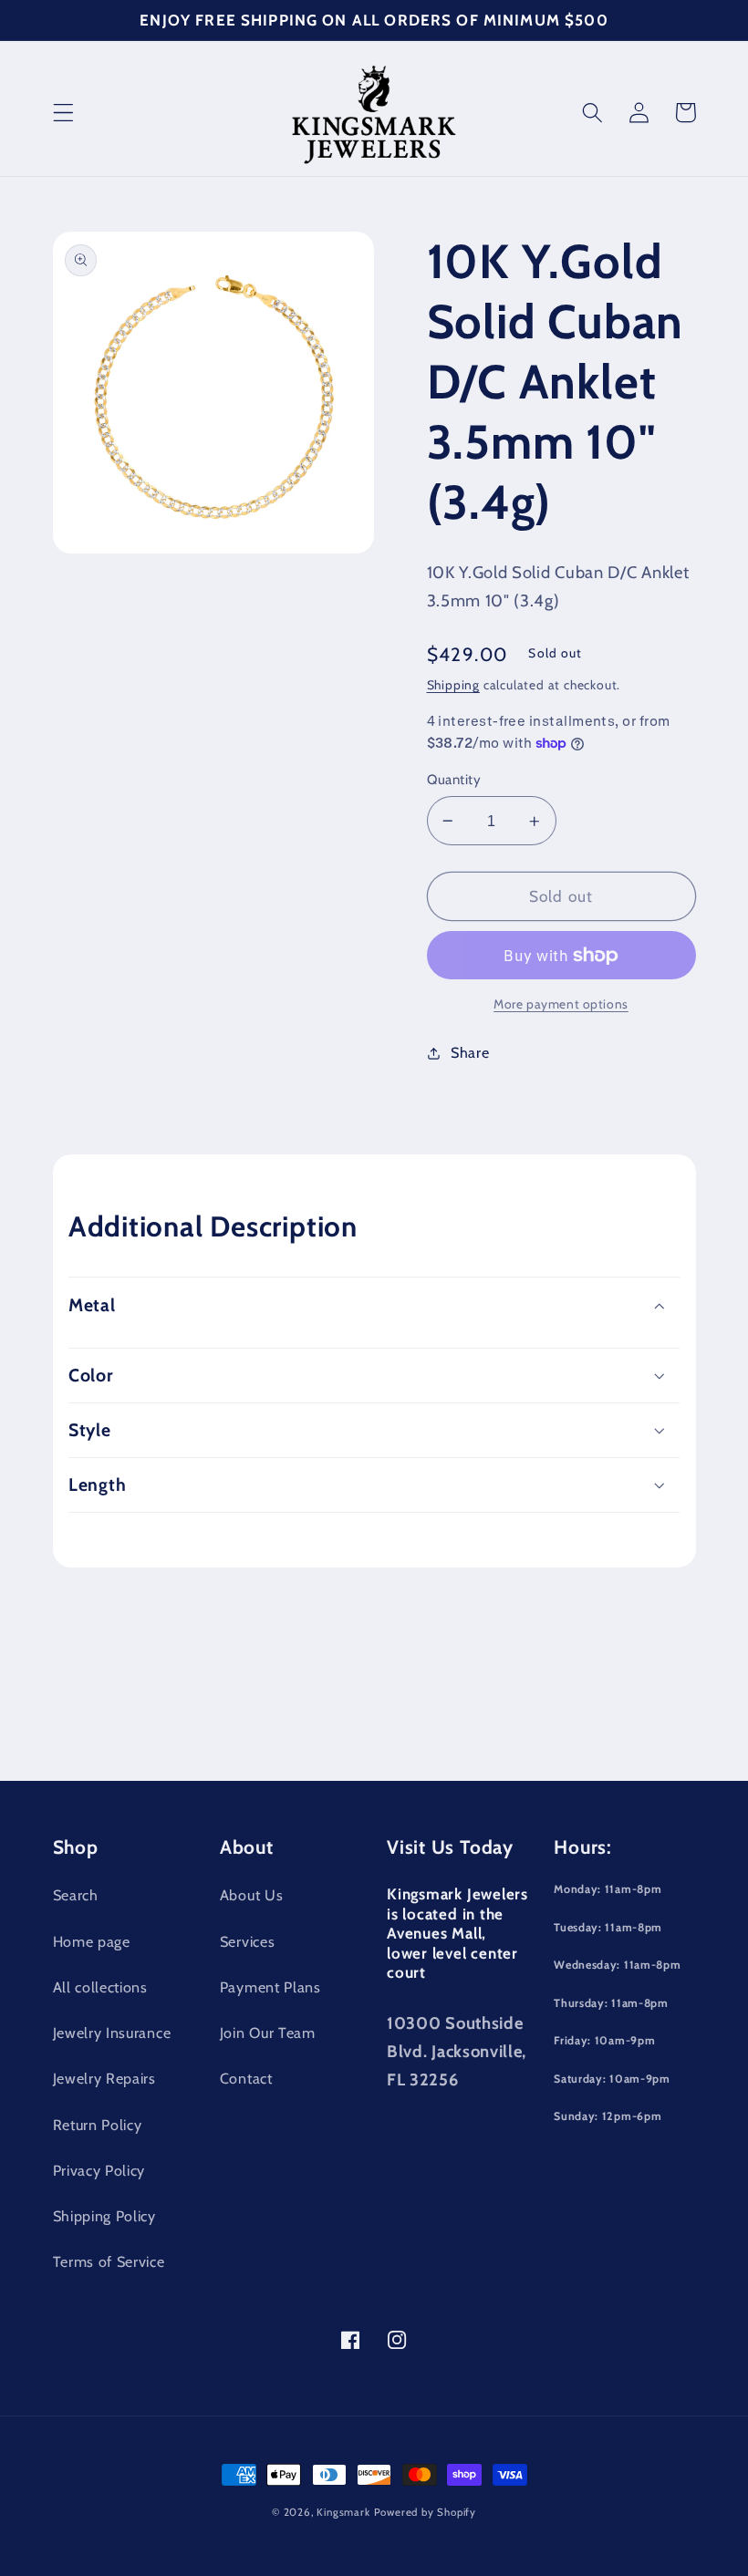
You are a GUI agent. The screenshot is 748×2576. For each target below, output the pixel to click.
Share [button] (470, 1052)
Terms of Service (109, 2261)
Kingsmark (343, 2512)
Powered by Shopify (426, 2512)
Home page (92, 1941)
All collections (100, 1987)
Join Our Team (268, 2033)
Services (248, 1941)
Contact (246, 2078)
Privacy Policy (99, 2170)
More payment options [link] (561, 1004)
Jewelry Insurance (112, 2033)
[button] (63, 113)
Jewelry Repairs (104, 2078)
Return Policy (98, 2125)
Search (76, 1895)
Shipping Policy (104, 2216)
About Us (252, 1895)
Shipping (453, 685)
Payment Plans (270, 1987)
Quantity (454, 780)
